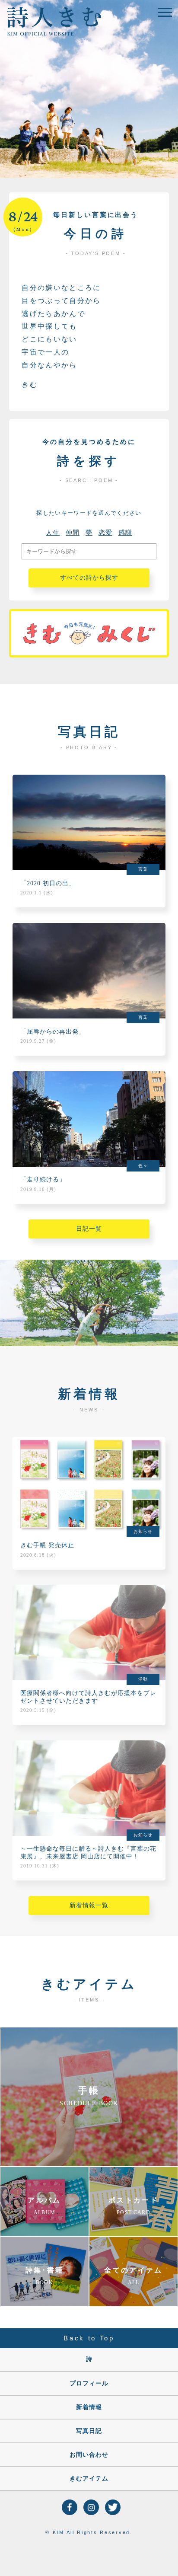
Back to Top (89, 2338)
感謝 (125, 533)
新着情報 (89, 2407)
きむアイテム (89, 2479)
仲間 (73, 533)
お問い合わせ (89, 2455)
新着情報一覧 (89, 1905)
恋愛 (105, 533)
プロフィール (89, 2383)
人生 (53, 533)
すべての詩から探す (89, 578)
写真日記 (89, 2431)
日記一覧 (89, 1229)
